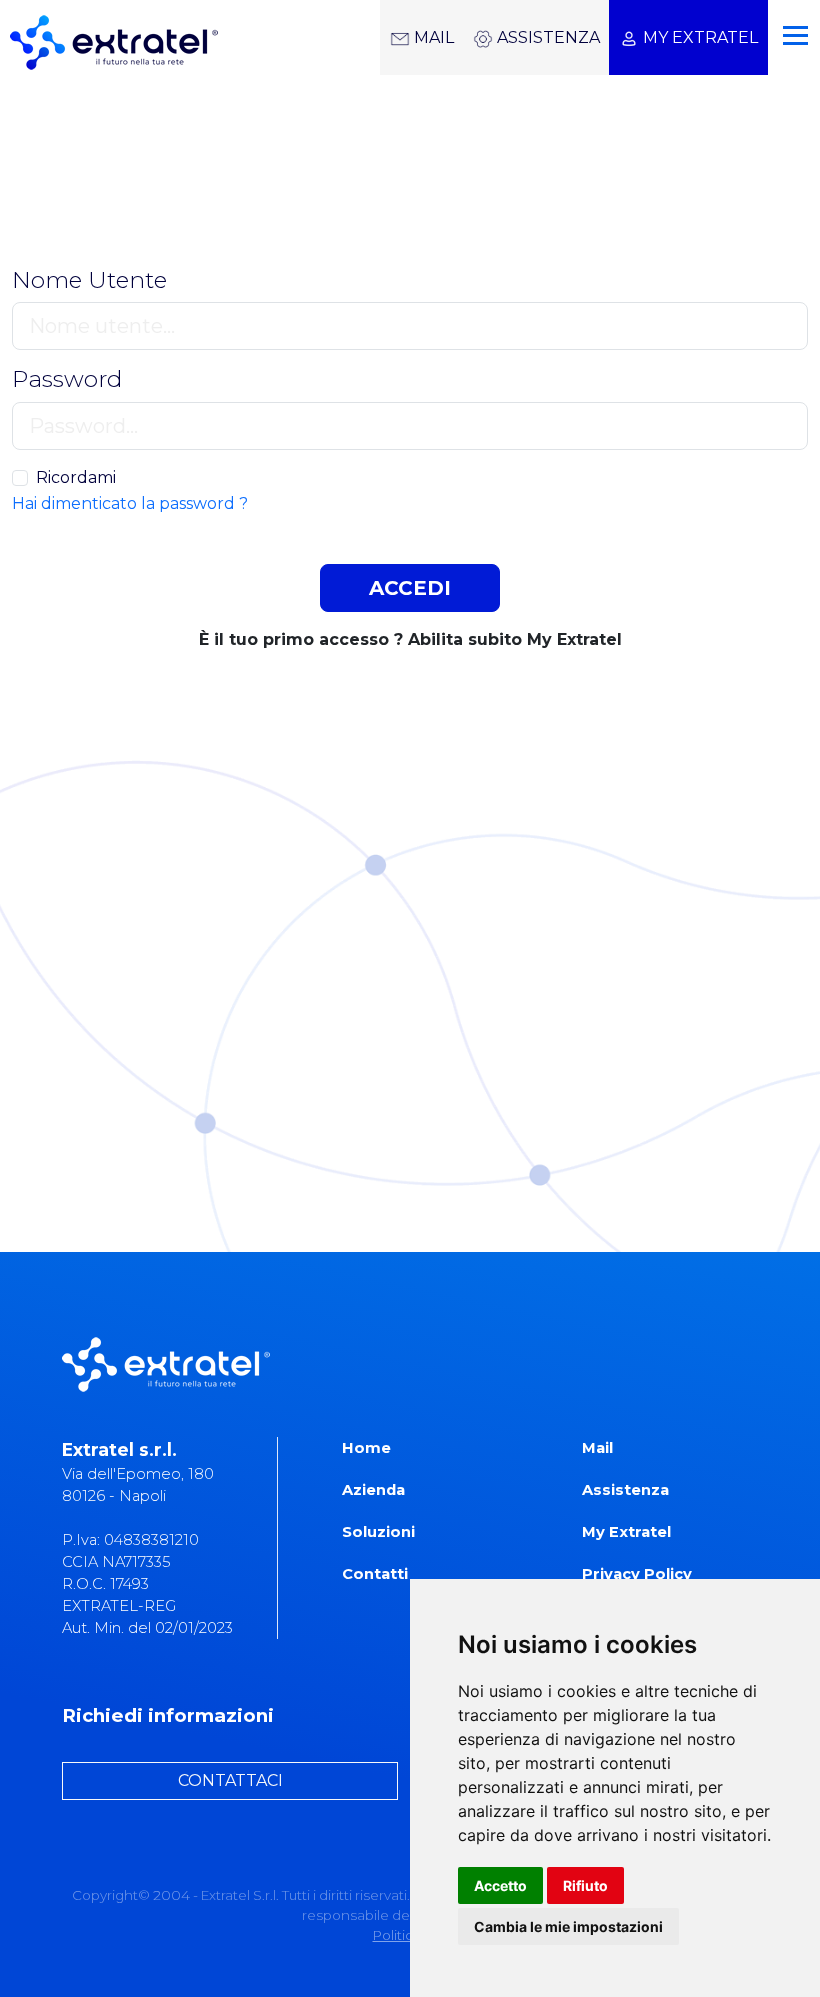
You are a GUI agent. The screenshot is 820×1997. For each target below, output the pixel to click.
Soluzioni (378, 1532)
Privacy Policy (637, 1574)
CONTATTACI (230, 1780)
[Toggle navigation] (791, 27)
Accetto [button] (500, 1885)
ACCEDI (410, 588)
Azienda (373, 1490)
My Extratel (626, 1532)
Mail (597, 1448)
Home (366, 1448)
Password (67, 379)
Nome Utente (89, 280)
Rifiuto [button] (585, 1885)
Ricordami (76, 477)
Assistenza (625, 1490)
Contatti (375, 1574)
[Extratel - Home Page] (109, 37)
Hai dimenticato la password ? (130, 503)
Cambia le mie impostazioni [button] (568, 1926)
